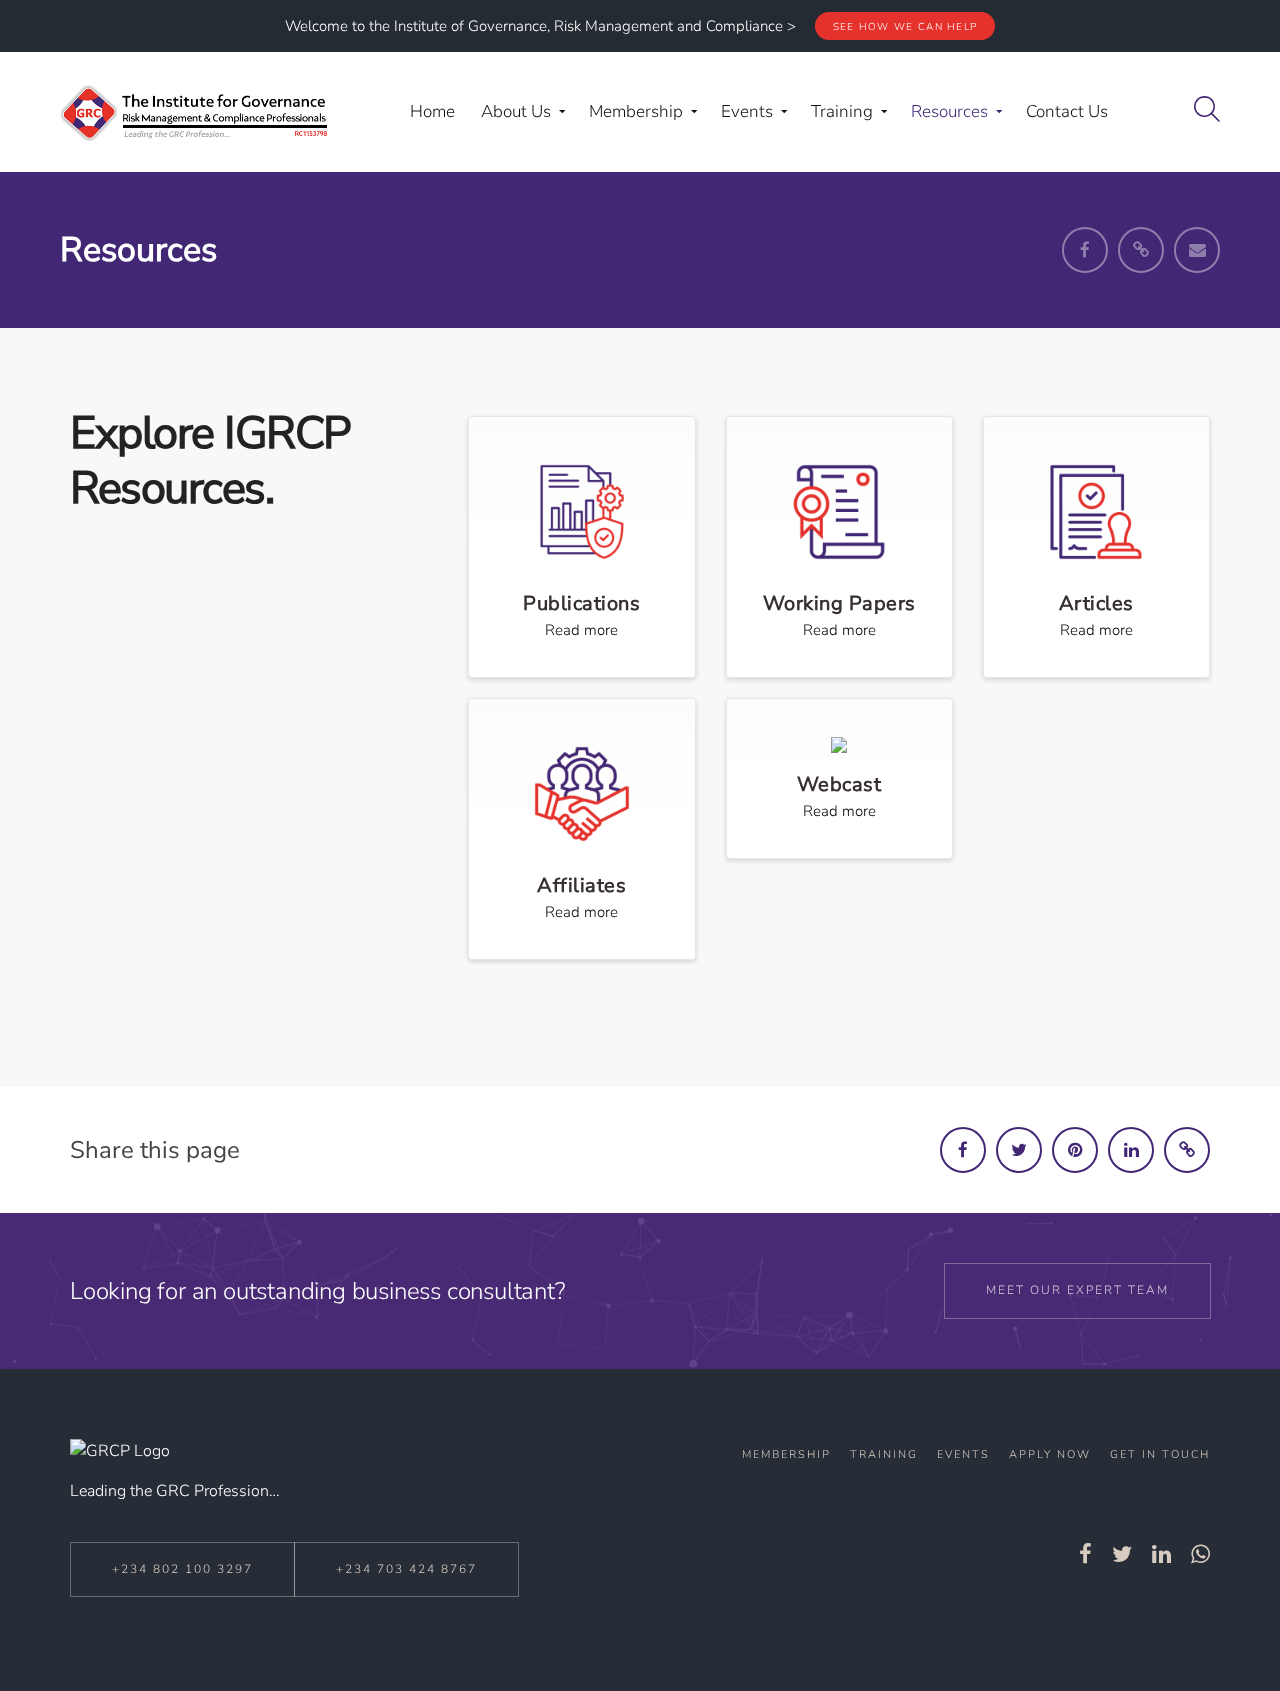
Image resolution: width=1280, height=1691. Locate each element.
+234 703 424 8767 (406, 1569)
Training (884, 1454)
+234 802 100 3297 (182, 1569)
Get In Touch (1160, 1454)
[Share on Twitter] (1019, 1150)
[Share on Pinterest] (1075, 1150)
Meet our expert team (1077, 1290)
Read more (581, 630)
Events (963, 1454)
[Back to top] (1213, 1629)
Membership (786, 1454)
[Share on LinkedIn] (1131, 1150)
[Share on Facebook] (963, 1150)
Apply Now (1050, 1454)
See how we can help (905, 27)
